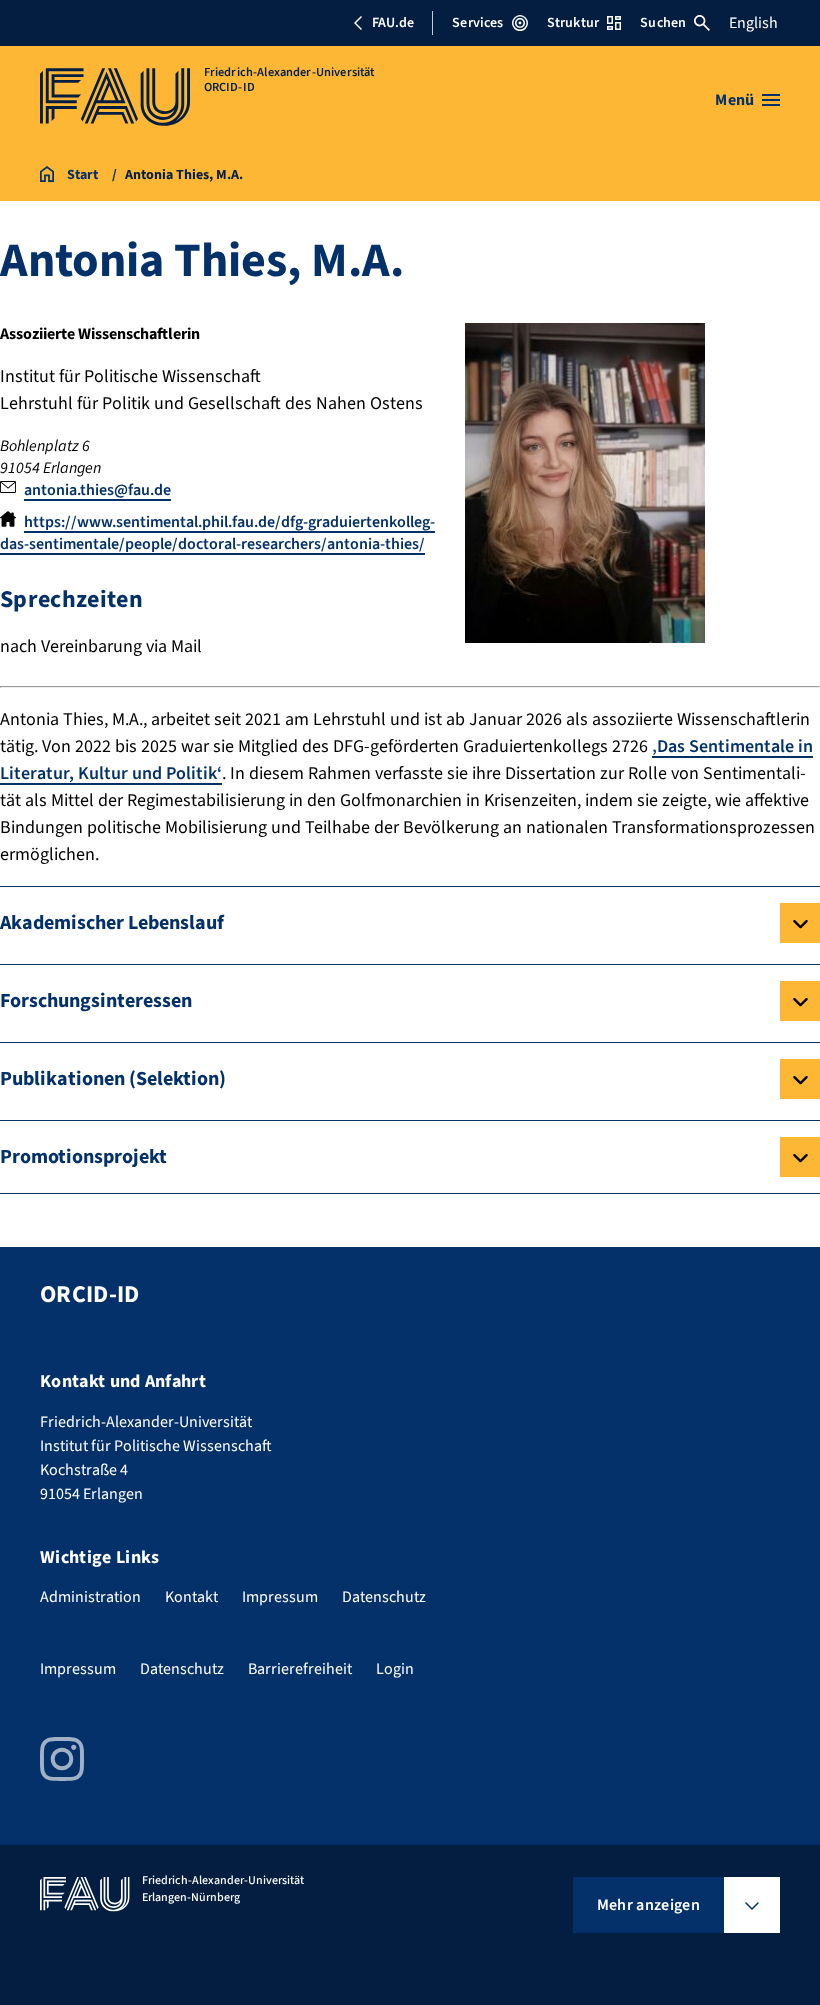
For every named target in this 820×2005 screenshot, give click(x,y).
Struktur (573, 23)
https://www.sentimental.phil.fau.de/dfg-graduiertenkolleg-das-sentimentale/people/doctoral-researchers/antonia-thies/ (217, 533)
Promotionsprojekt (83, 1157)
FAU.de (393, 23)
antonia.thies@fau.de (97, 490)
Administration (90, 1597)
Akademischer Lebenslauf (112, 923)
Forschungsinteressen (96, 1001)
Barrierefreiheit (300, 1669)
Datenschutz (384, 1597)
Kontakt (191, 1597)
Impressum (280, 1597)
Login (395, 1669)
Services (477, 23)
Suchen (663, 23)
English (753, 23)
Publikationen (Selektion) (113, 1079)
